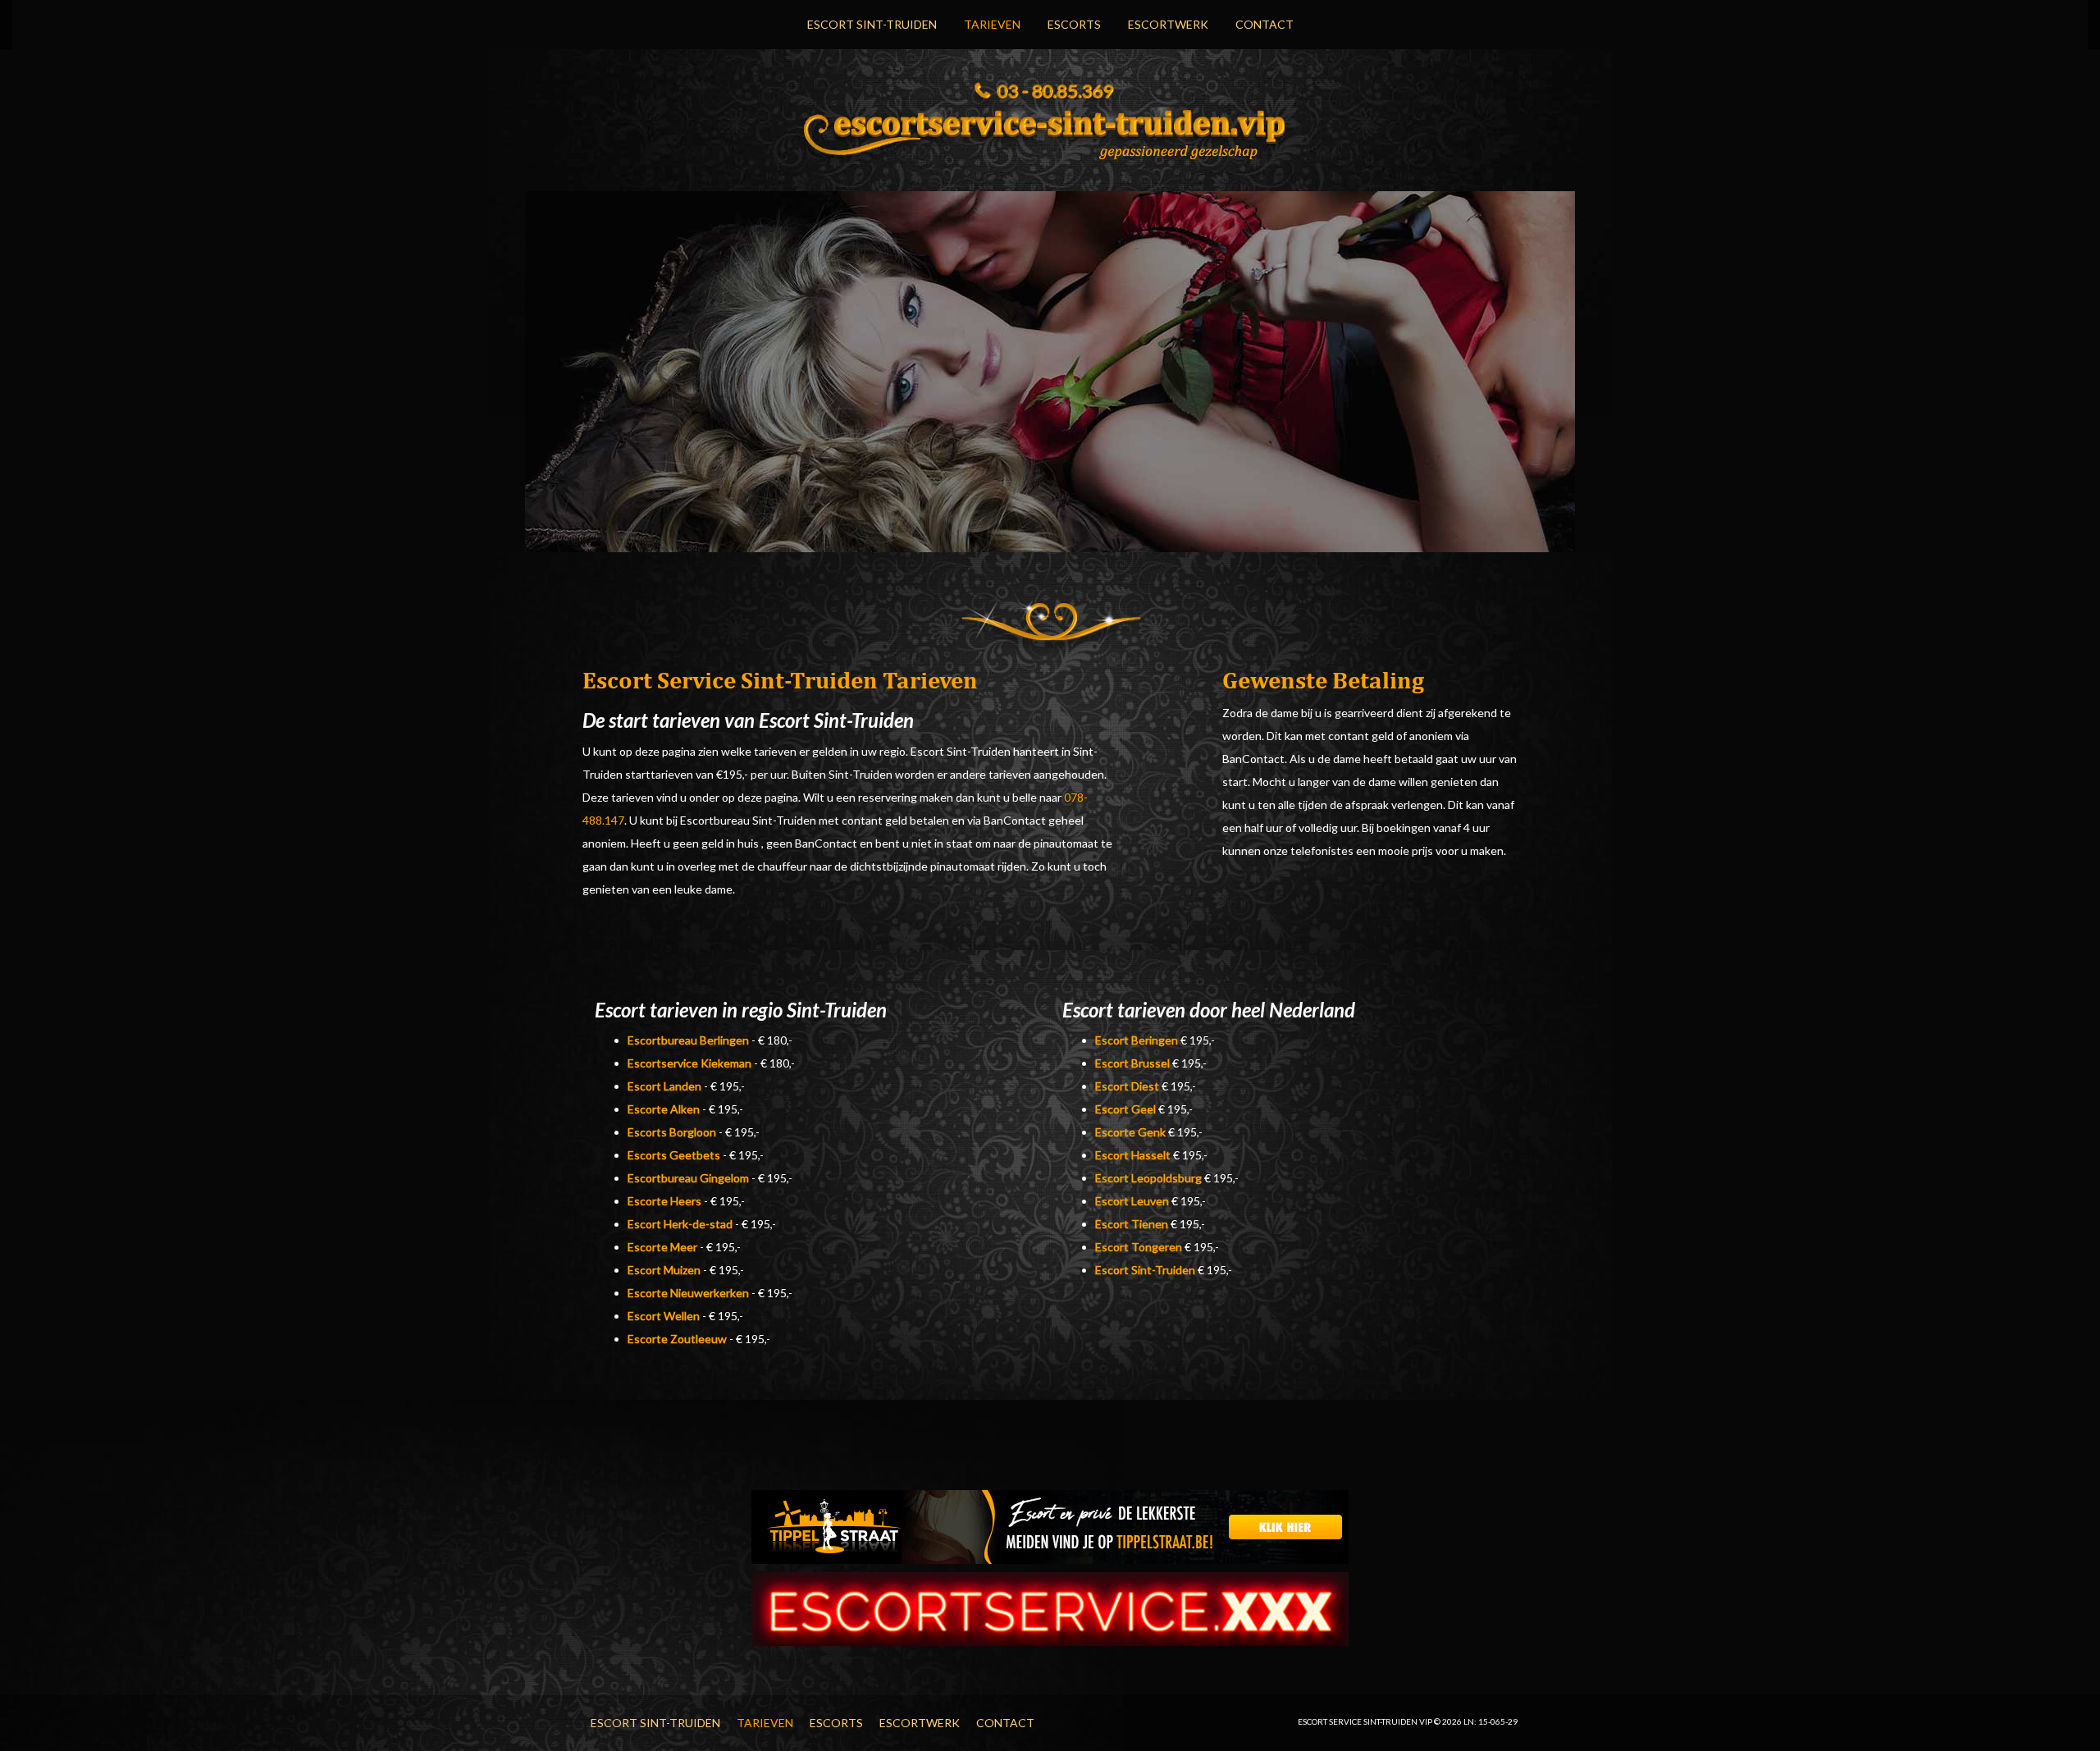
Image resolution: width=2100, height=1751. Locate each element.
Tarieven (992, 24)
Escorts (1074, 24)
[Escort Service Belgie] (1050, 1608)
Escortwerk (1168, 24)
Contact (1265, 24)
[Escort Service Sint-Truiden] (1050, 130)
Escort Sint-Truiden (872, 24)
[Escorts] (1050, 1526)
